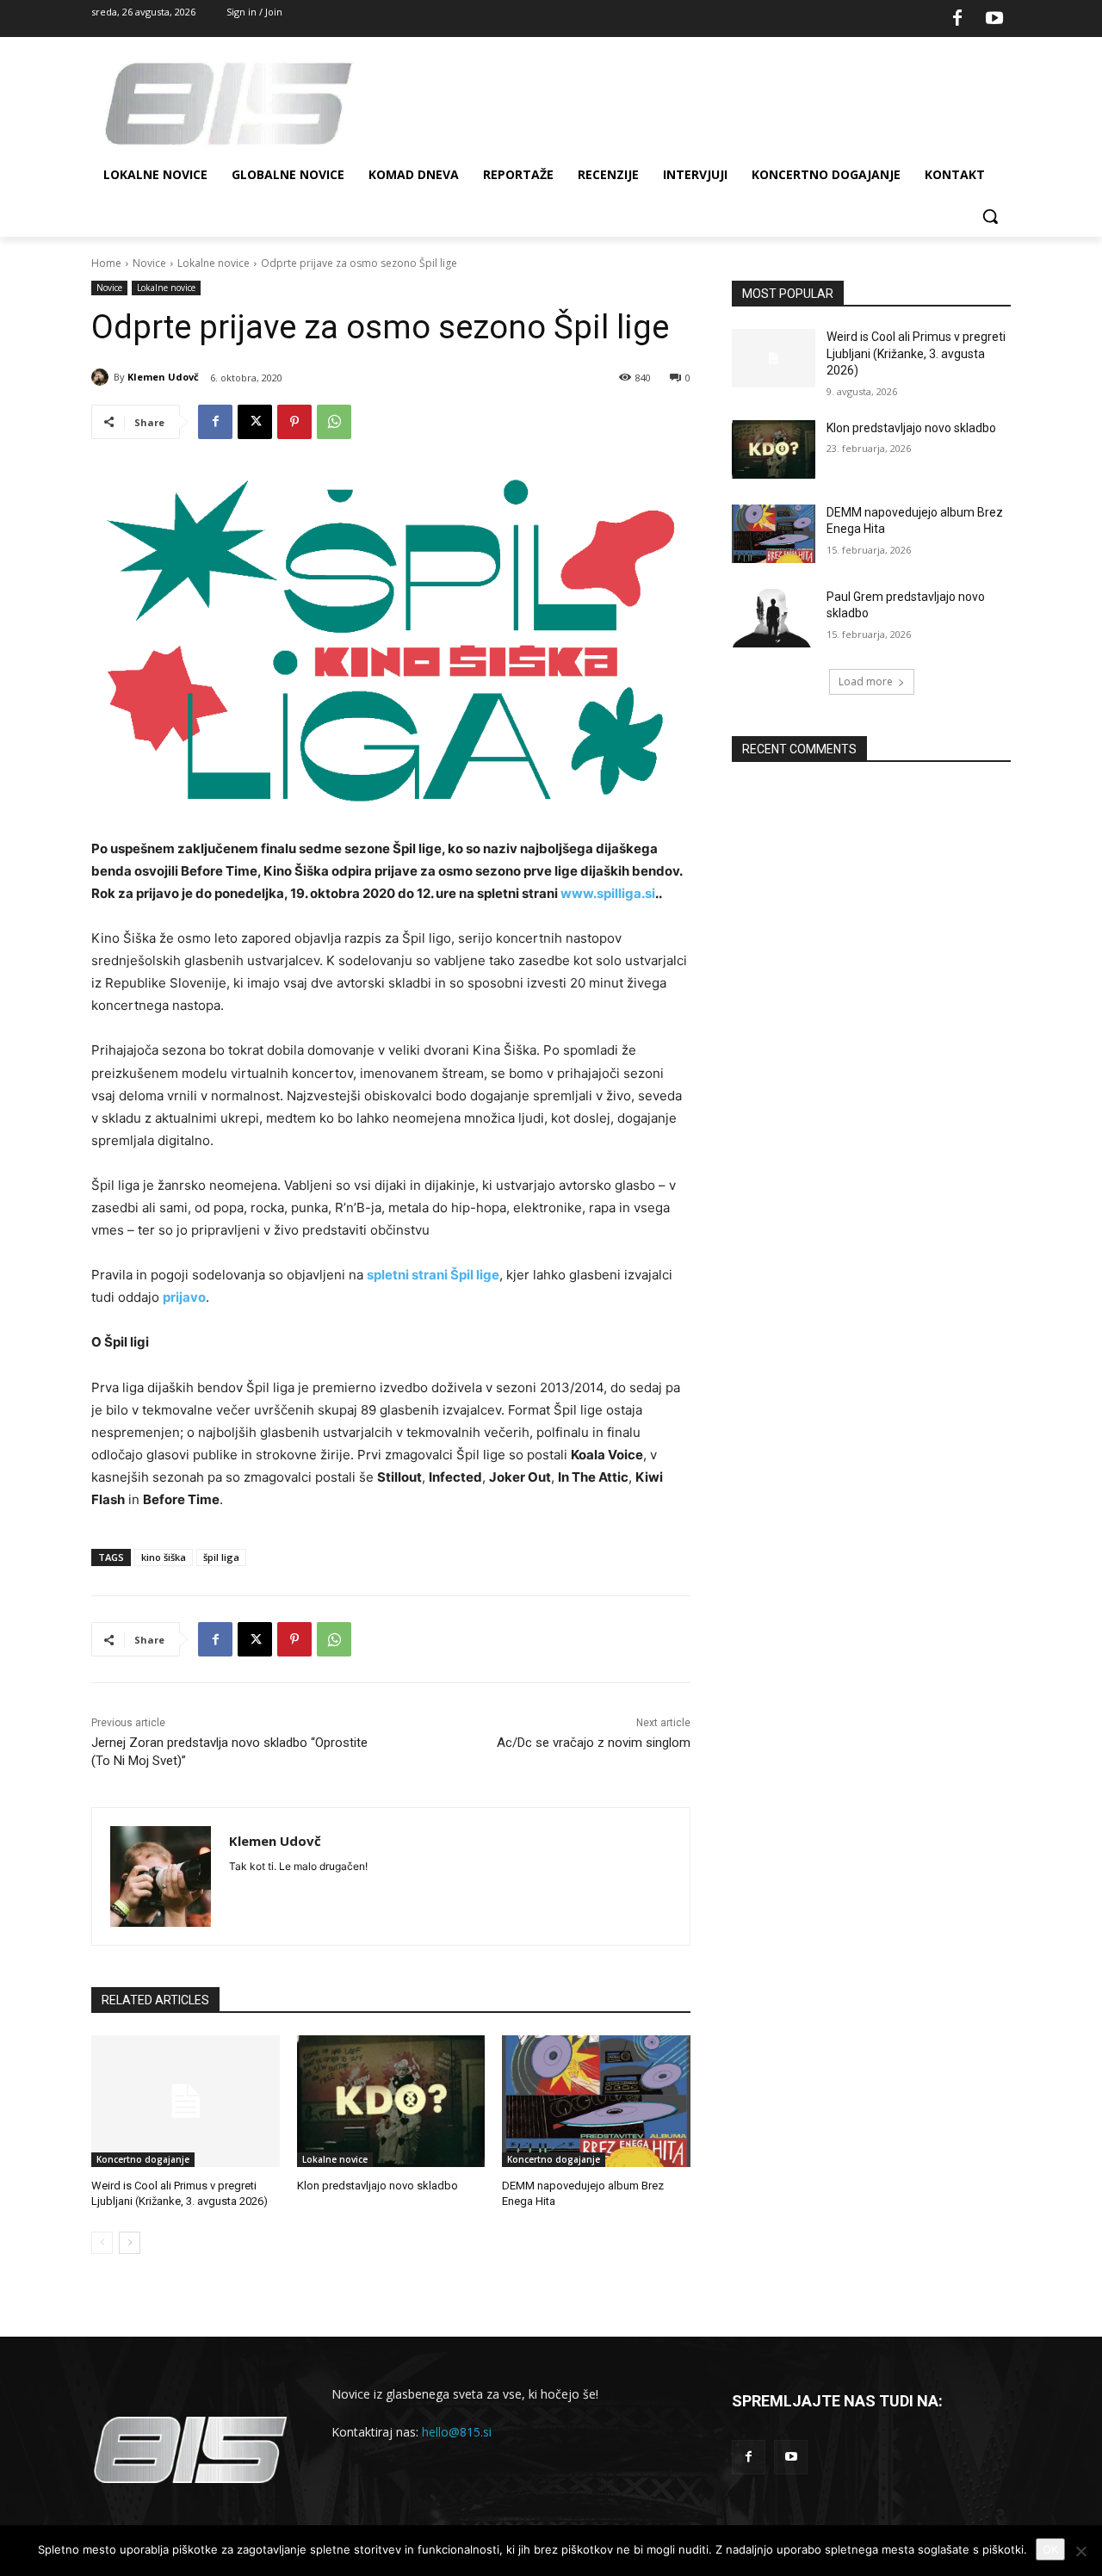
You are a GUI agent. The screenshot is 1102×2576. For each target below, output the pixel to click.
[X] (255, 422)
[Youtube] (994, 19)
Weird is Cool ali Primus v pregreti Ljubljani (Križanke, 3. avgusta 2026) (916, 353)
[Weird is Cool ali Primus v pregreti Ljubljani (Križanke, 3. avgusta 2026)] (186, 2101)
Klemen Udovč (163, 377)
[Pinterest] (294, 422)
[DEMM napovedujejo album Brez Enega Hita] (596, 2101)
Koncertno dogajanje (143, 2159)
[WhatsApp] (334, 422)
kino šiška (164, 1557)
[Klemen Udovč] (102, 377)
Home (106, 263)
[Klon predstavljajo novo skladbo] (391, 2101)
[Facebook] (957, 19)
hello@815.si (457, 2432)
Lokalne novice (214, 263)
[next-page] (130, 2243)
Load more (866, 681)
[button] (990, 216)
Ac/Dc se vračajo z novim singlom (594, 1743)
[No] (1080, 2551)
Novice (149, 263)
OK (1050, 2549)
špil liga (221, 1557)
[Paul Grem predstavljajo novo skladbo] (774, 618)
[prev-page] (102, 2243)
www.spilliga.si (608, 893)
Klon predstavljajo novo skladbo (378, 2186)
